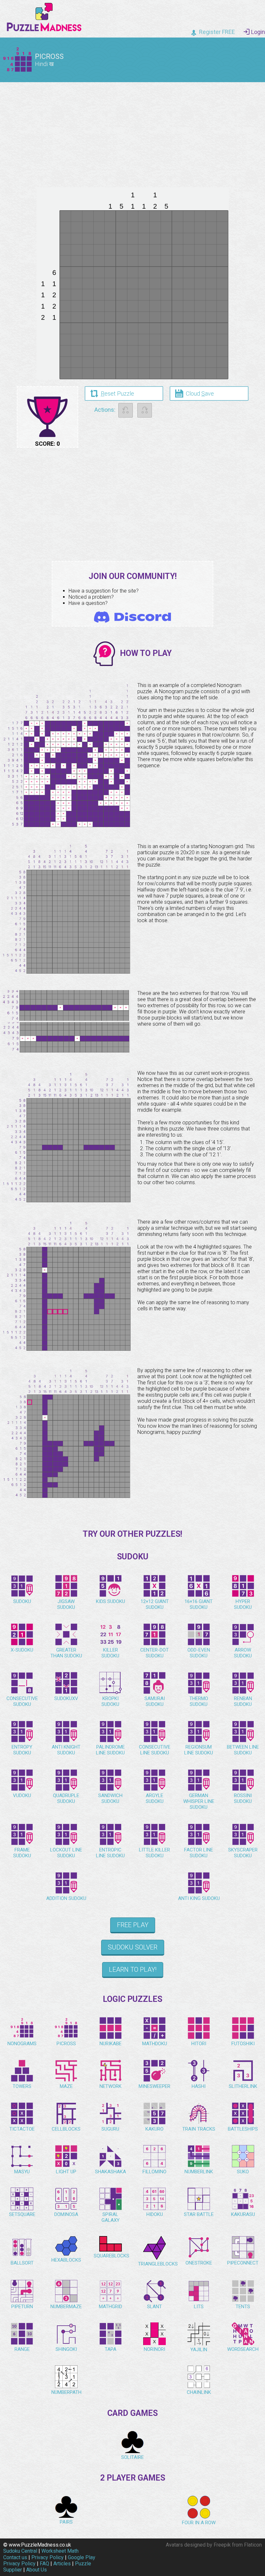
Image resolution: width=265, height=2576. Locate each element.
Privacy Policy (48, 2557)
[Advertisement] (132, 132)
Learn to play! (133, 1970)
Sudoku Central (20, 2551)
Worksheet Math (60, 2551)
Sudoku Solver (133, 1947)
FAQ (44, 2564)
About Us (37, 2570)
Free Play (133, 1925)
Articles (62, 2564)
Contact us (15, 2557)
